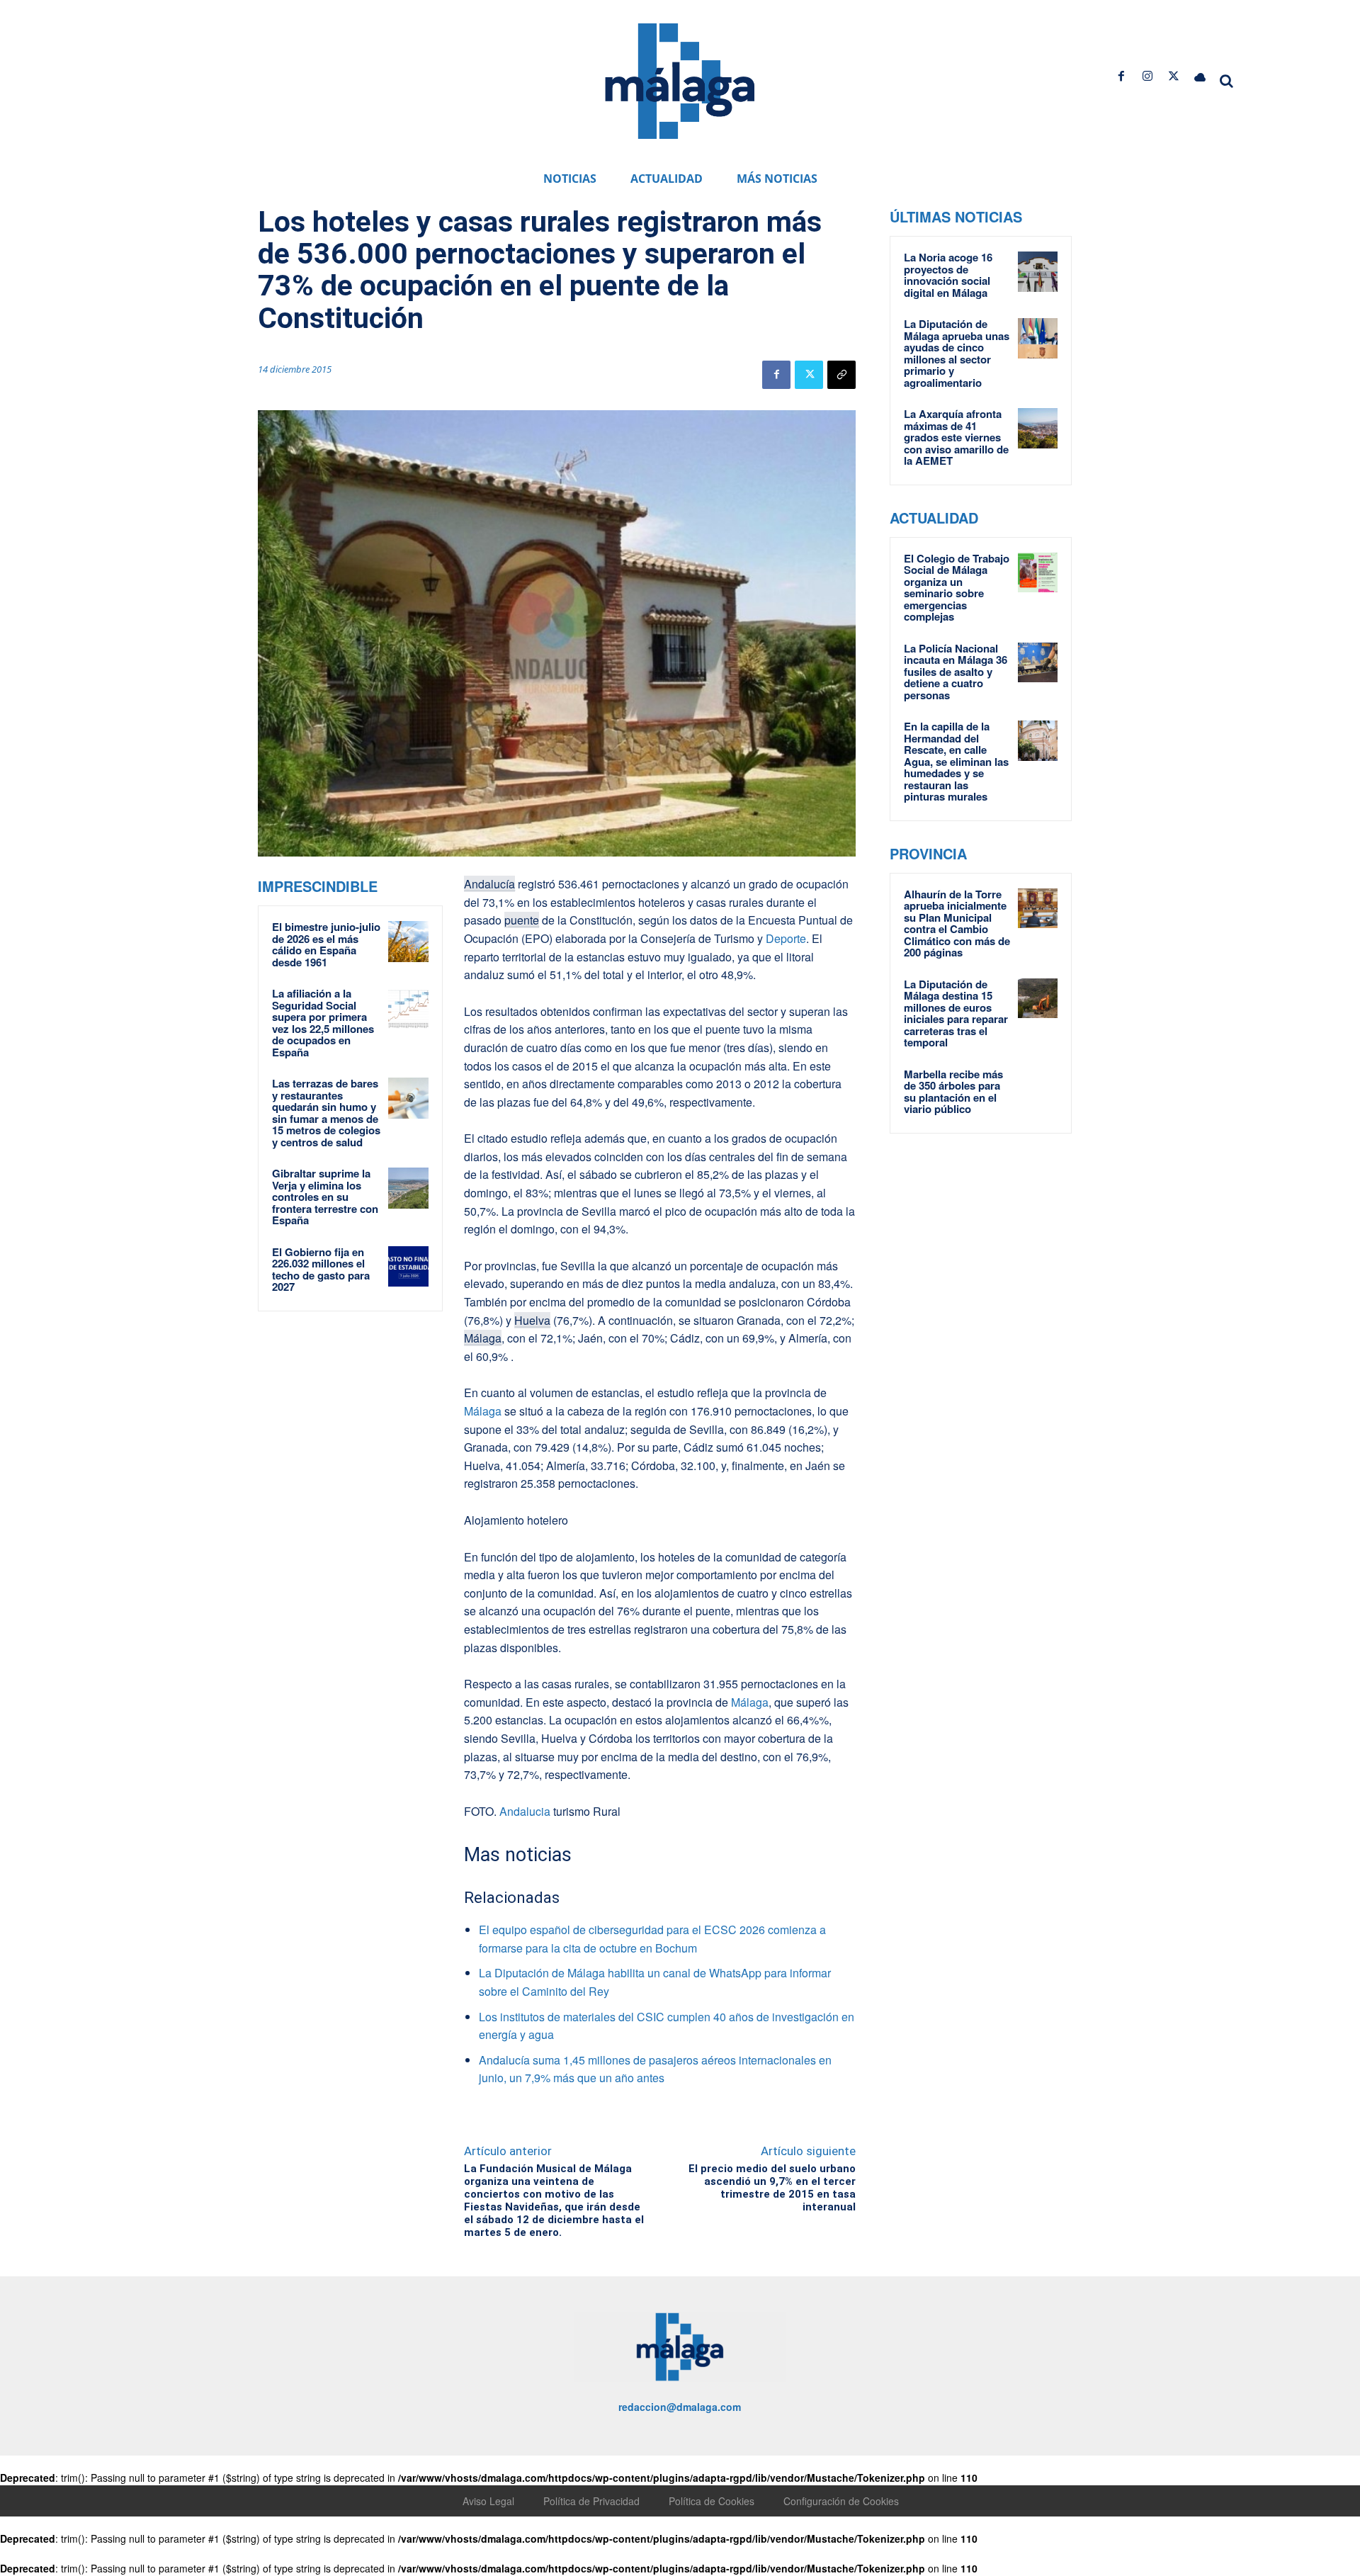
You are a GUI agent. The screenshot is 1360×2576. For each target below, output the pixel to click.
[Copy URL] (841, 375)
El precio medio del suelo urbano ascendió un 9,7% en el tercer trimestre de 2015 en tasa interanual (772, 2188)
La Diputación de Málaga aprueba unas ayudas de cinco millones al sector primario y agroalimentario (957, 353)
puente (522, 920)
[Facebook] (1121, 76)
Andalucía (489, 884)
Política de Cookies (712, 2501)
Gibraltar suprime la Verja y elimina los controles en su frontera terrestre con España (325, 1197)
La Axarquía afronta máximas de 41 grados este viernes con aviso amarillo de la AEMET (956, 437)
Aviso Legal (488, 2501)
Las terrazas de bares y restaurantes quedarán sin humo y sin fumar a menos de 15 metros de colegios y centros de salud (326, 1113)
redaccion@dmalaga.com (680, 2407)
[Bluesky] (1200, 76)
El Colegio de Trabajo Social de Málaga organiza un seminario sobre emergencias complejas (957, 588)
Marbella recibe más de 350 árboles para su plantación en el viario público (953, 1092)
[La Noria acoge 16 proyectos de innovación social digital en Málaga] (1038, 271)
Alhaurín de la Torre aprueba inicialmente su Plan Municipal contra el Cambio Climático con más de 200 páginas (957, 923)
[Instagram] (1147, 76)
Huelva (532, 1320)
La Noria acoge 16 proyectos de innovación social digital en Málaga (948, 275)
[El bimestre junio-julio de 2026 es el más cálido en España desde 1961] (409, 942)
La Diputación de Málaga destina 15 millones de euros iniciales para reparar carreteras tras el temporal (956, 1013)
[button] (1227, 81)
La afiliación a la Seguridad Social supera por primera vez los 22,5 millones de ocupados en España (323, 1023)
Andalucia (525, 1811)
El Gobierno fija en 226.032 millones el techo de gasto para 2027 (321, 1270)
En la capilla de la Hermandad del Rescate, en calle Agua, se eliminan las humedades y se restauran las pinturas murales (956, 761)
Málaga (483, 1338)
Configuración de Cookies (841, 2501)
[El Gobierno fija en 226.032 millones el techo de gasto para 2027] (409, 1267)
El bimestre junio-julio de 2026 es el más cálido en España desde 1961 (326, 944)
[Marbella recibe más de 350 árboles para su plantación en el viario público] (1038, 1088)
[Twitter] (1174, 76)
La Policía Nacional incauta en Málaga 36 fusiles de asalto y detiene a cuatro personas (956, 672)
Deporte (784, 938)
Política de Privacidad (591, 2501)
